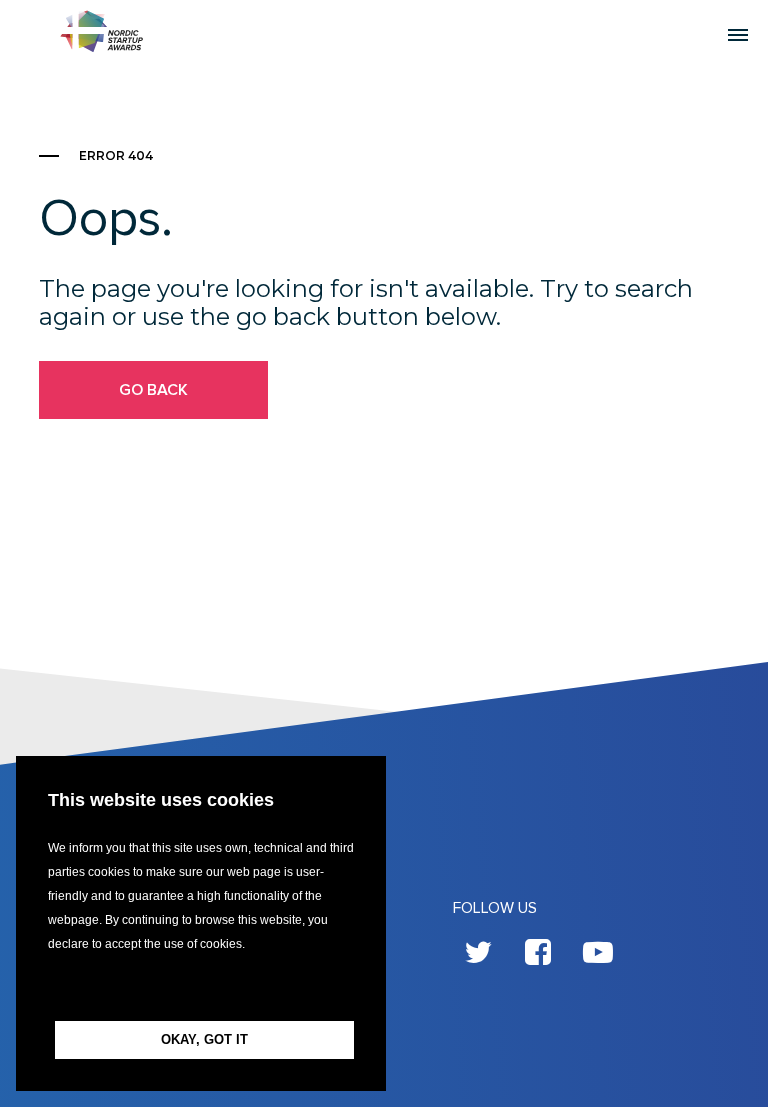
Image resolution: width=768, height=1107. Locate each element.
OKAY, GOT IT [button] (204, 1039)
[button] (201, 988)
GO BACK (153, 390)
